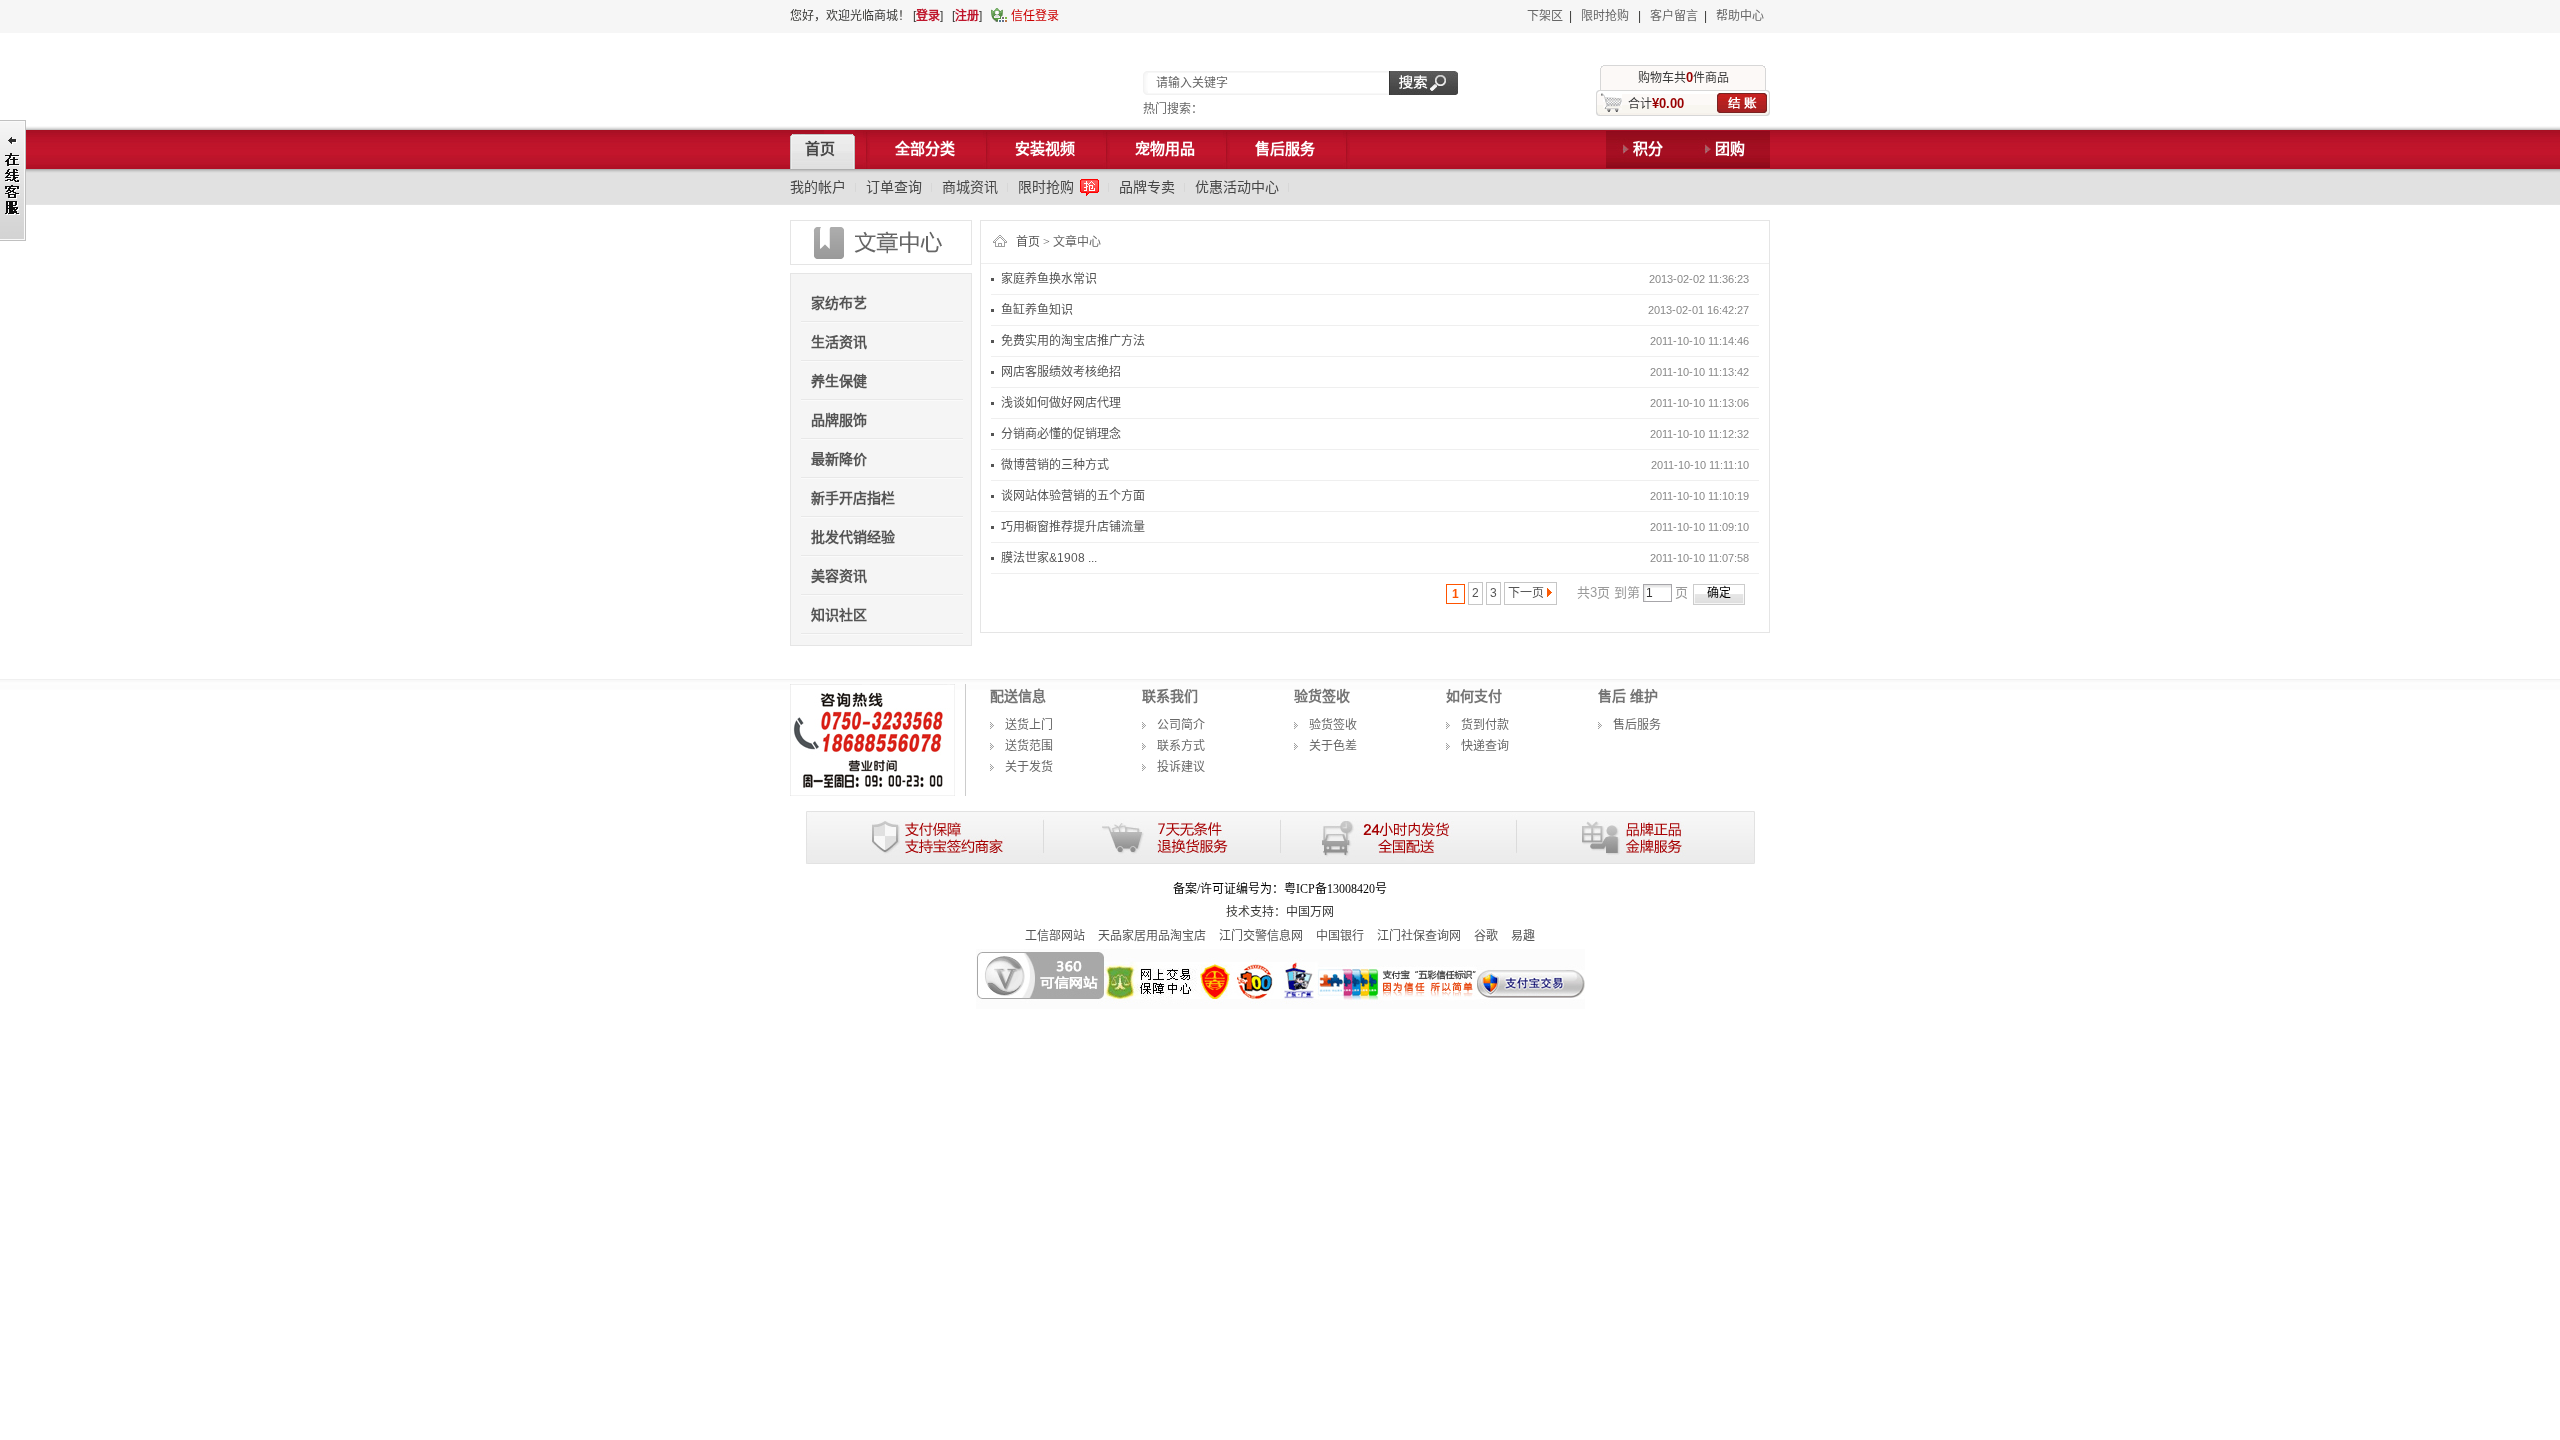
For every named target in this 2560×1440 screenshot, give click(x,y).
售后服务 (1637, 725)
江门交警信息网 (1261, 936)
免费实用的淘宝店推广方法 (1073, 341)
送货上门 (1029, 725)
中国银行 (1340, 936)
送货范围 (1029, 746)
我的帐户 (818, 187)
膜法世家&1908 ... (1049, 558)
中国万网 (1310, 912)
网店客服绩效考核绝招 (1061, 372)
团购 (1730, 149)
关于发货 (1029, 767)
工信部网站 (1055, 936)
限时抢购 (1605, 16)
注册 (967, 16)
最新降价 (839, 459)
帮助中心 (1740, 16)
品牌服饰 (839, 420)
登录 (928, 16)
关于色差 (1333, 746)
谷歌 (1486, 936)
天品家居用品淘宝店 (1152, 936)
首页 (1028, 242)
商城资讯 (970, 187)
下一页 (1526, 593)
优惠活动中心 (1237, 187)
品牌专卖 (1147, 187)
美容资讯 (839, 576)
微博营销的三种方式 (1055, 465)
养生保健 (839, 381)
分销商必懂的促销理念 (1061, 434)
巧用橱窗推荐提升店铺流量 (1073, 527)
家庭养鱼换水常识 (1049, 279)
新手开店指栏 (853, 498)
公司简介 (1181, 725)
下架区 (1545, 16)
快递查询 (1485, 746)
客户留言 (1674, 16)
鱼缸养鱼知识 (1037, 310)
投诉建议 (1181, 767)
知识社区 (839, 615)
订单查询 (894, 187)
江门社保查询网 (1419, 936)
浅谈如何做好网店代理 (1061, 403)
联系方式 (1181, 746)
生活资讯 (839, 342)
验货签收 (1333, 725)
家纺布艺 (839, 303)
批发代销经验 (853, 537)
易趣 (1523, 936)
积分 (1648, 149)
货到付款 (1485, 725)
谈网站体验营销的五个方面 (1073, 496)
